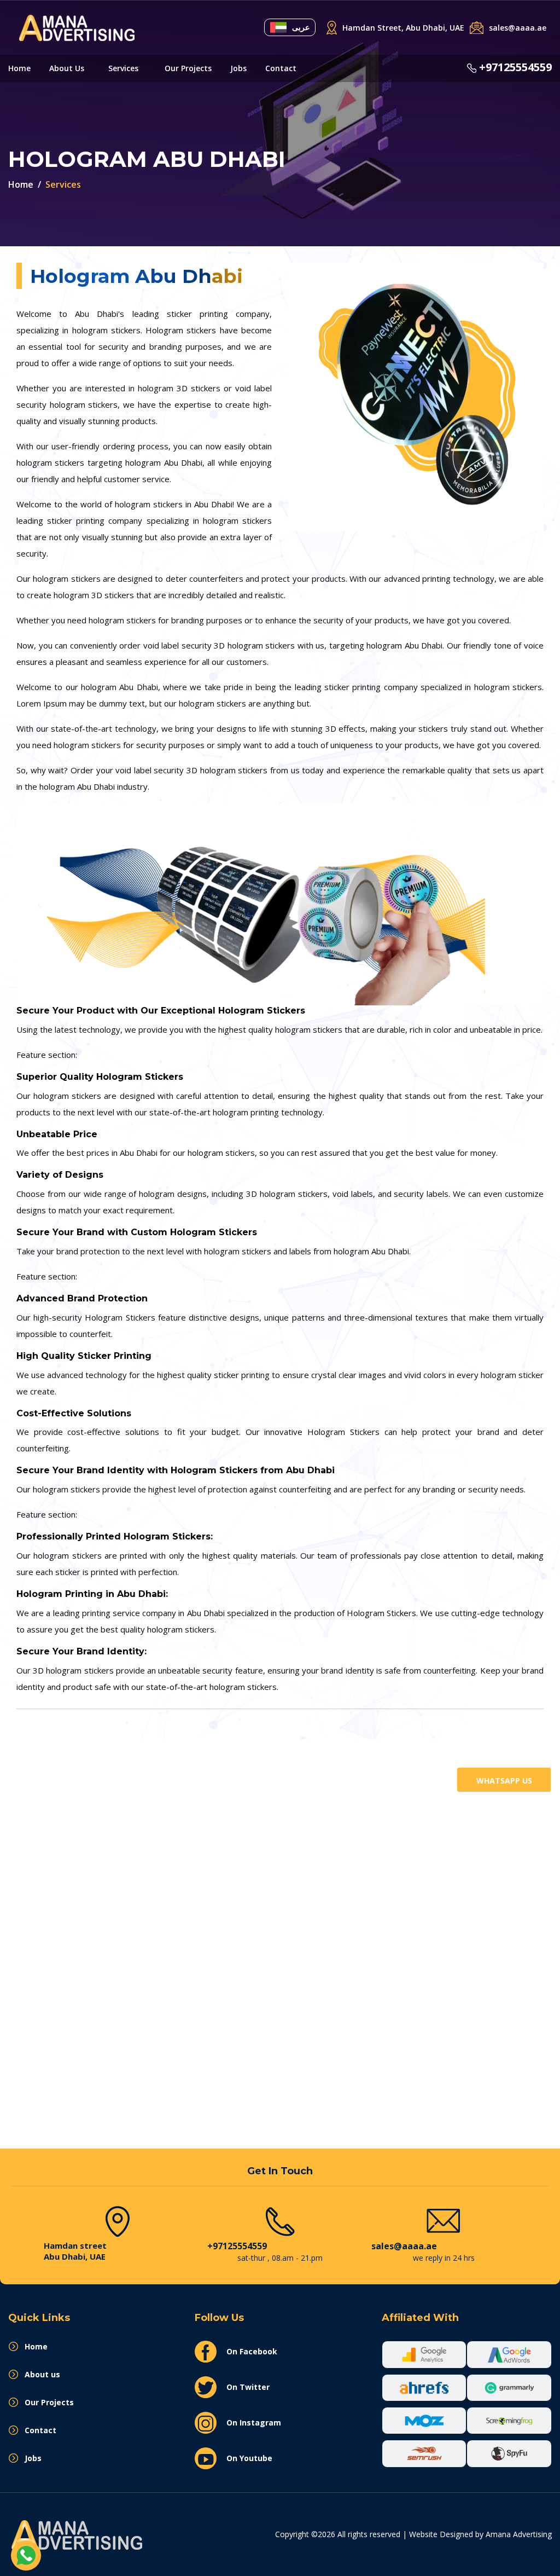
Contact (281, 68)
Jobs (238, 68)
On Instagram (254, 2422)
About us (67, 68)
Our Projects (188, 68)
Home (19, 68)
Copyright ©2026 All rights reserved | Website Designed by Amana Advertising (413, 2534)
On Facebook (252, 2351)
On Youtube (249, 2458)
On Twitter (248, 2387)
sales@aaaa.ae (404, 2246)
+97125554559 (515, 67)
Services (123, 68)
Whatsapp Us (504, 1781)
